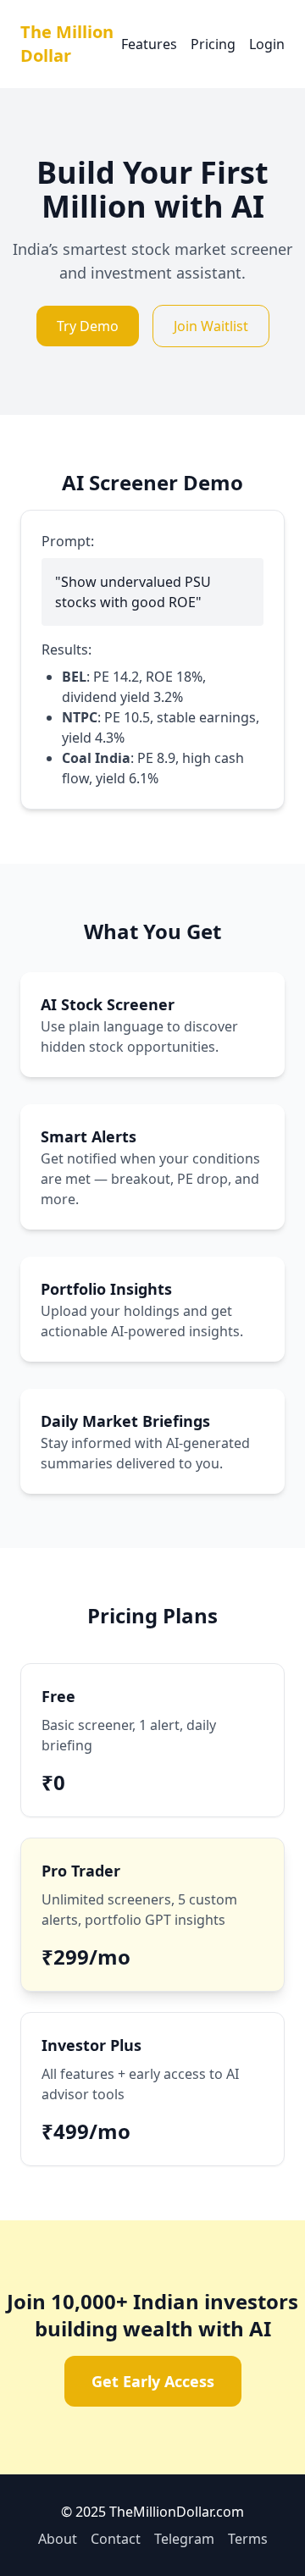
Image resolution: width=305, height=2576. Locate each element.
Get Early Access (153, 2381)
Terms (248, 2539)
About (58, 2539)
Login (267, 44)
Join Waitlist (211, 326)
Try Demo (88, 326)
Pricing (213, 44)
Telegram (184, 2539)
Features (149, 44)
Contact (116, 2539)
